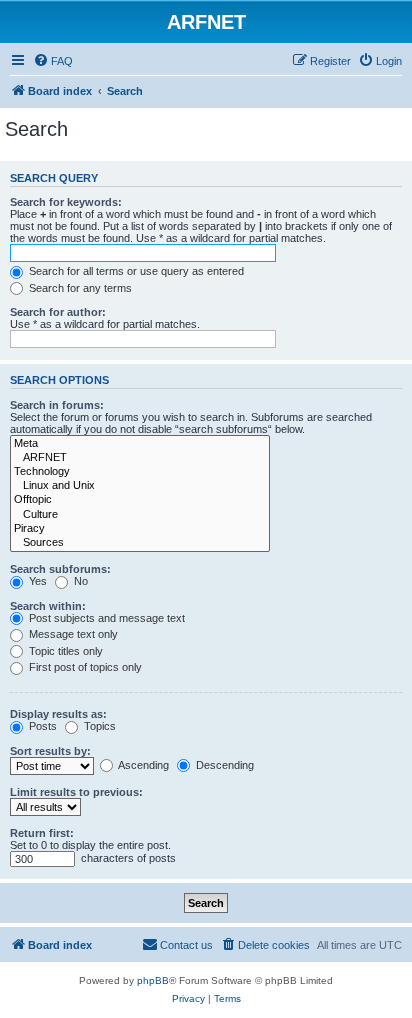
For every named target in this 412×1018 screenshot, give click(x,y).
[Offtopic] (140, 500)
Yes (36, 581)
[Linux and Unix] (140, 486)
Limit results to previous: (76, 792)
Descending (223, 765)
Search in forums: (57, 405)
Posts (41, 726)
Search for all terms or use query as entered (135, 271)
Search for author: (58, 312)
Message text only (72, 634)
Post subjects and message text (105, 618)
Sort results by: (50, 751)
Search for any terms (79, 288)
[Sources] (140, 543)
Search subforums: (60, 569)
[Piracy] (140, 529)
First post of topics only (84, 667)
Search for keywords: (66, 202)
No (79, 581)
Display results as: (58, 714)
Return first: (42, 833)
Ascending (142, 765)
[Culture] (140, 515)
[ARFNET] (140, 458)
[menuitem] (53, 61)
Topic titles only (64, 651)
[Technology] (140, 472)
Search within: (48, 606)
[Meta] (140, 444)
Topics (98, 726)
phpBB (153, 980)
